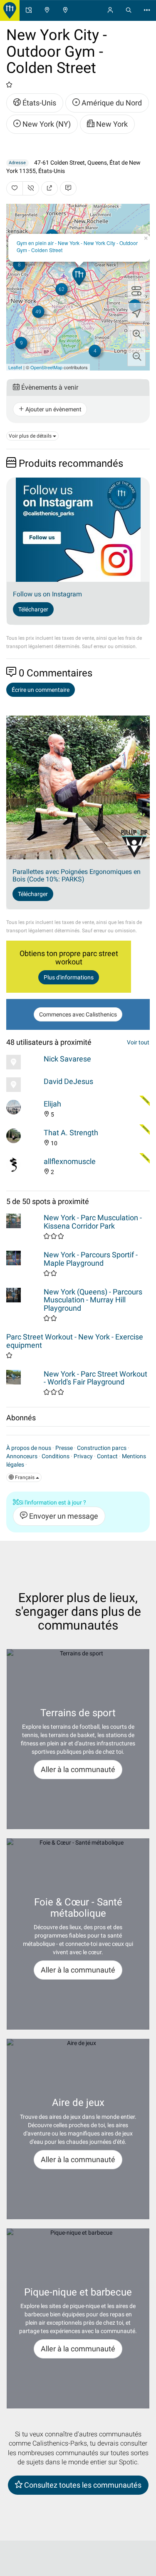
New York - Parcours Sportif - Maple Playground (91, 1259)
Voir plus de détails (31, 436)
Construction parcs (102, 1448)
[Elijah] (23, 1107)
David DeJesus (68, 1081)
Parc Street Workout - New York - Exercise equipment (75, 1341)
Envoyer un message (63, 1516)
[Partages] (50, 188)
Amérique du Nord (111, 103)
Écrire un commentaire (41, 690)
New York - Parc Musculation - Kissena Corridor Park (93, 1222)
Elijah (52, 1104)
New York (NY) (46, 124)
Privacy (83, 1456)
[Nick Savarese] (23, 1062)
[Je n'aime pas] (31, 188)
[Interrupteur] (136, 290)
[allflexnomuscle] (23, 1165)
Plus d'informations (69, 977)
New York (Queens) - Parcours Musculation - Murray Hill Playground (93, 1300)
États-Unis (38, 103)
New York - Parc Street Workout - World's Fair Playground (95, 1378)
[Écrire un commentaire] (68, 188)
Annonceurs (22, 1456)
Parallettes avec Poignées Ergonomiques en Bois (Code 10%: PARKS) (77, 875)
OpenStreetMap (46, 367)
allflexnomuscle (70, 1161)
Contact (107, 1456)
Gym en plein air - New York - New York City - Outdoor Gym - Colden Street (77, 246)
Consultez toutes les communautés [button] (82, 2485)
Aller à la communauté (78, 1769)
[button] (136, 335)
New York (111, 124)
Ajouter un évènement (53, 409)
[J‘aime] (15, 188)
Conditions (56, 1456)
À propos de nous (29, 1448)
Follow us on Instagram (47, 594)
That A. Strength (71, 1133)
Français (25, 1477)
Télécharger (33, 609)
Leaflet (15, 367)
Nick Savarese (67, 1059)
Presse (64, 1448)
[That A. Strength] (23, 1136)
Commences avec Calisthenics (78, 1014)
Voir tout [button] (138, 1042)
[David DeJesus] (23, 1085)
